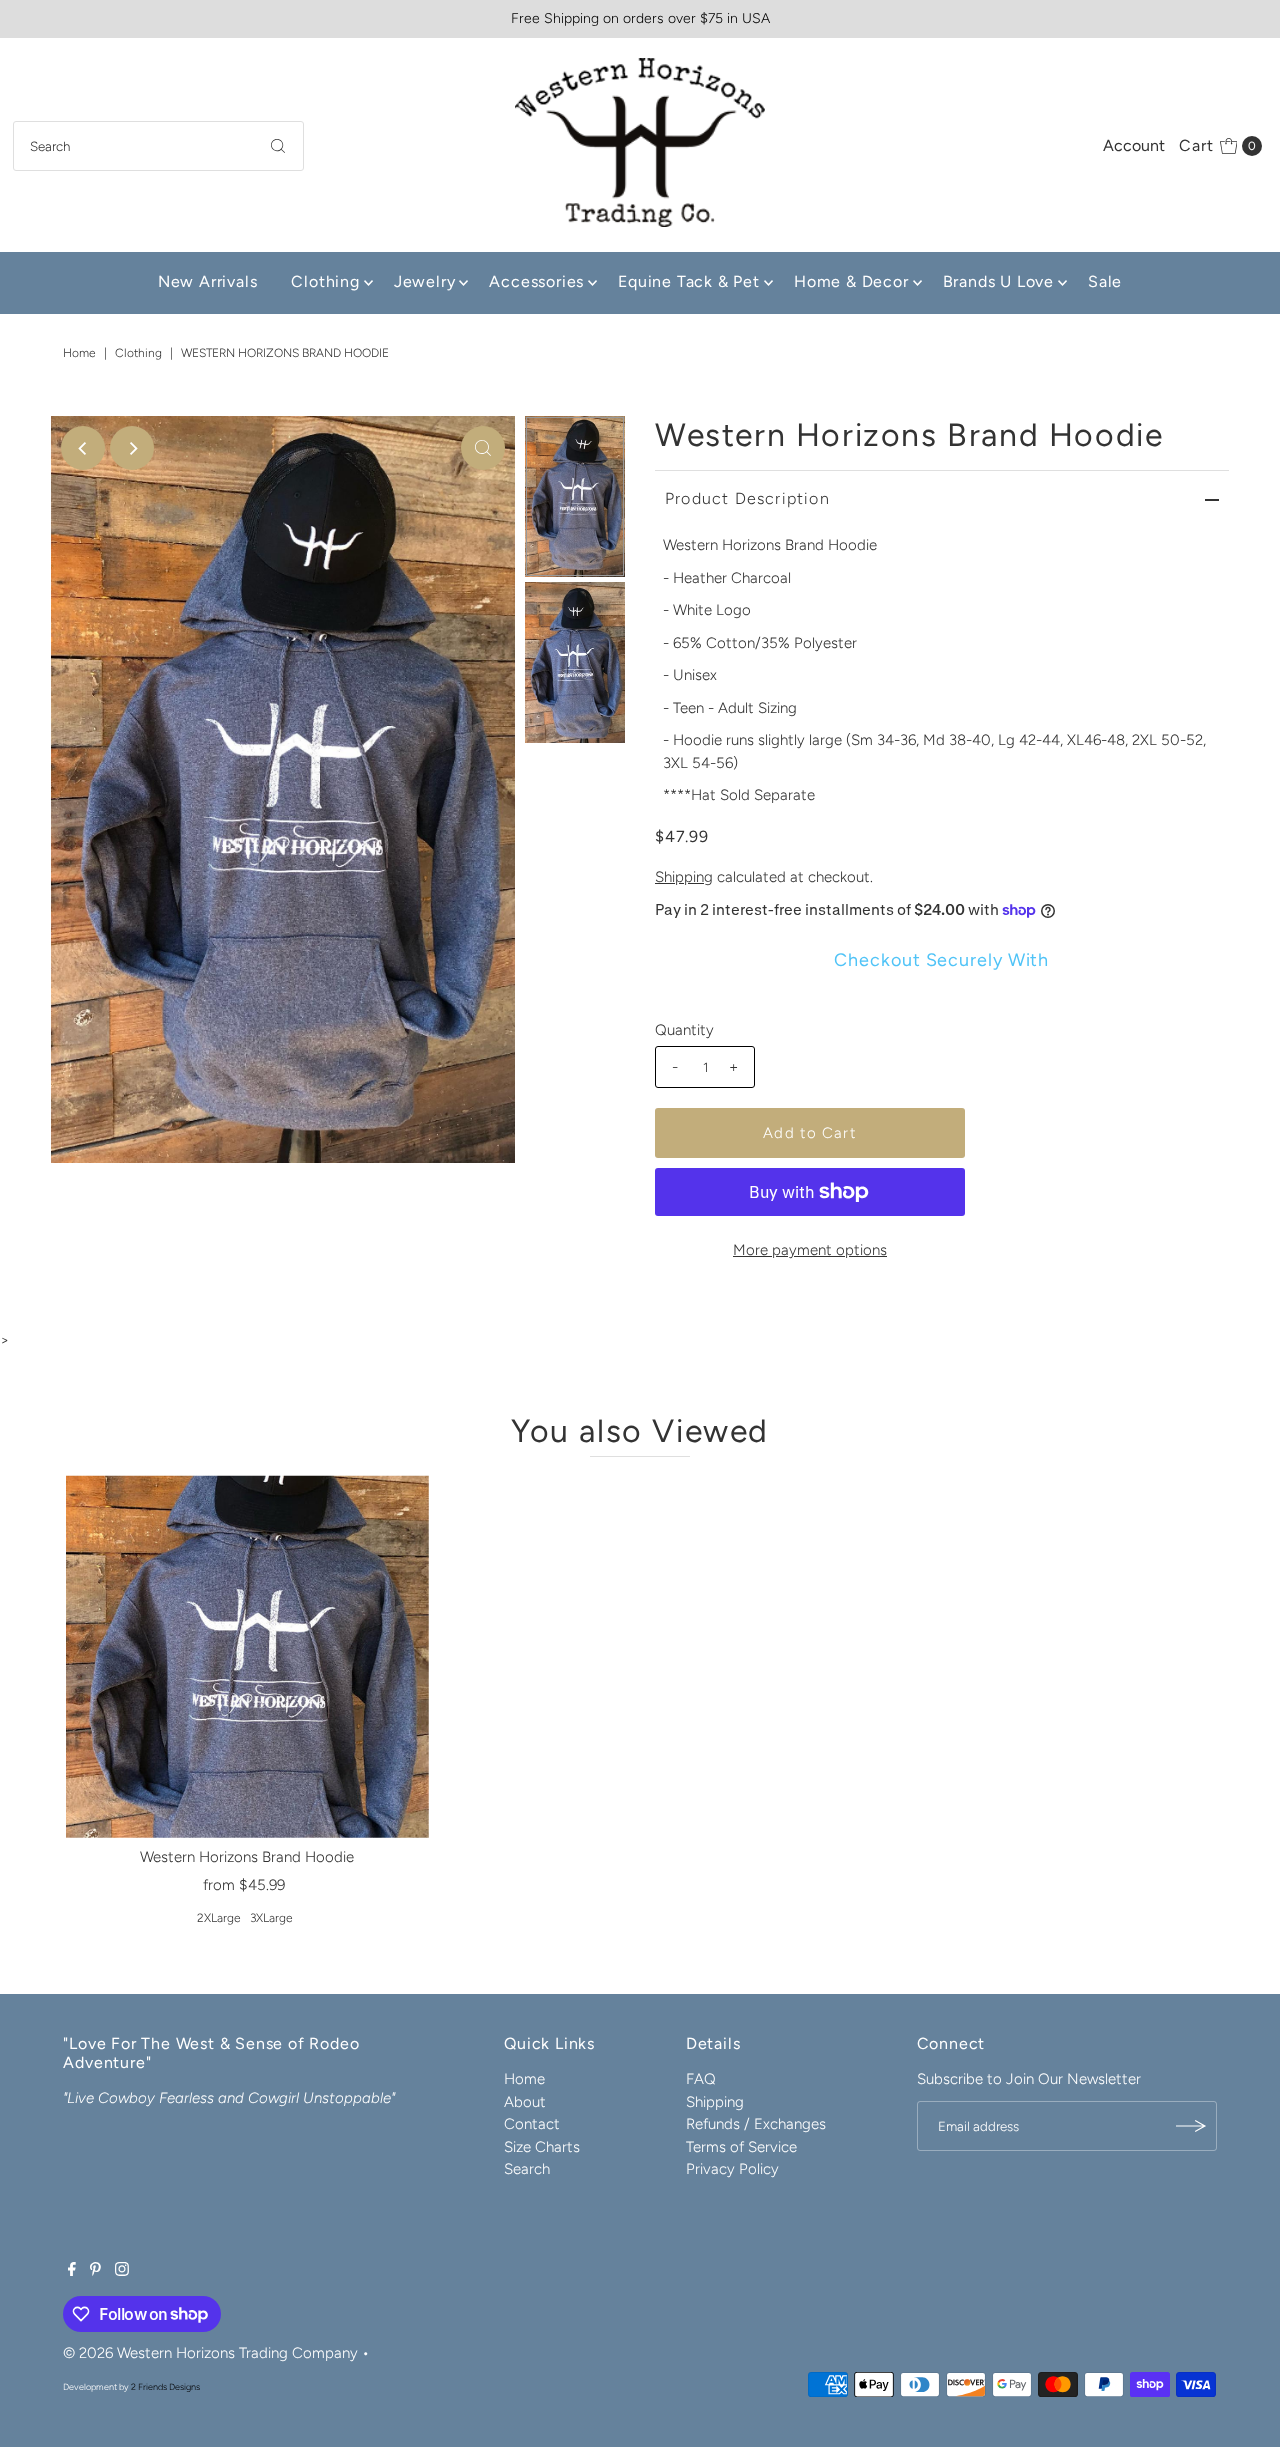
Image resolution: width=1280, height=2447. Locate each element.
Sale (1105, 281)
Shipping (684, 877)
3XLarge (271, 1918)
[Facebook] (72, 2271)
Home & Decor (851, 281)
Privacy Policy (732, 2169)
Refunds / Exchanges (756, 2124)
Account (1134, 145)
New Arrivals (208, 281)
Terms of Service (741, 2147)
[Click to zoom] (483, 448)
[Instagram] (122, 2271)
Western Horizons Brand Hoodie (247, 1857)
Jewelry (425, 281)
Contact (532, 2124)
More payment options (810, 1250)
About (525, 2102)
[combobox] (158, 146)
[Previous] (83, 448)
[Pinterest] (95, 2271)
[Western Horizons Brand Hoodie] (247, 1656)
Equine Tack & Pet (689, 281)
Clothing (325, 281)
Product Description (747, 498)
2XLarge (219, 1918)
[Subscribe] (1192, 2126)
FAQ (701, 2079)
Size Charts (542, 2147)
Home (79, 353)
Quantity (684, 1030)
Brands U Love (998, 281)
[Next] (132, 448)
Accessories (536, 281)
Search (527, 2169)
